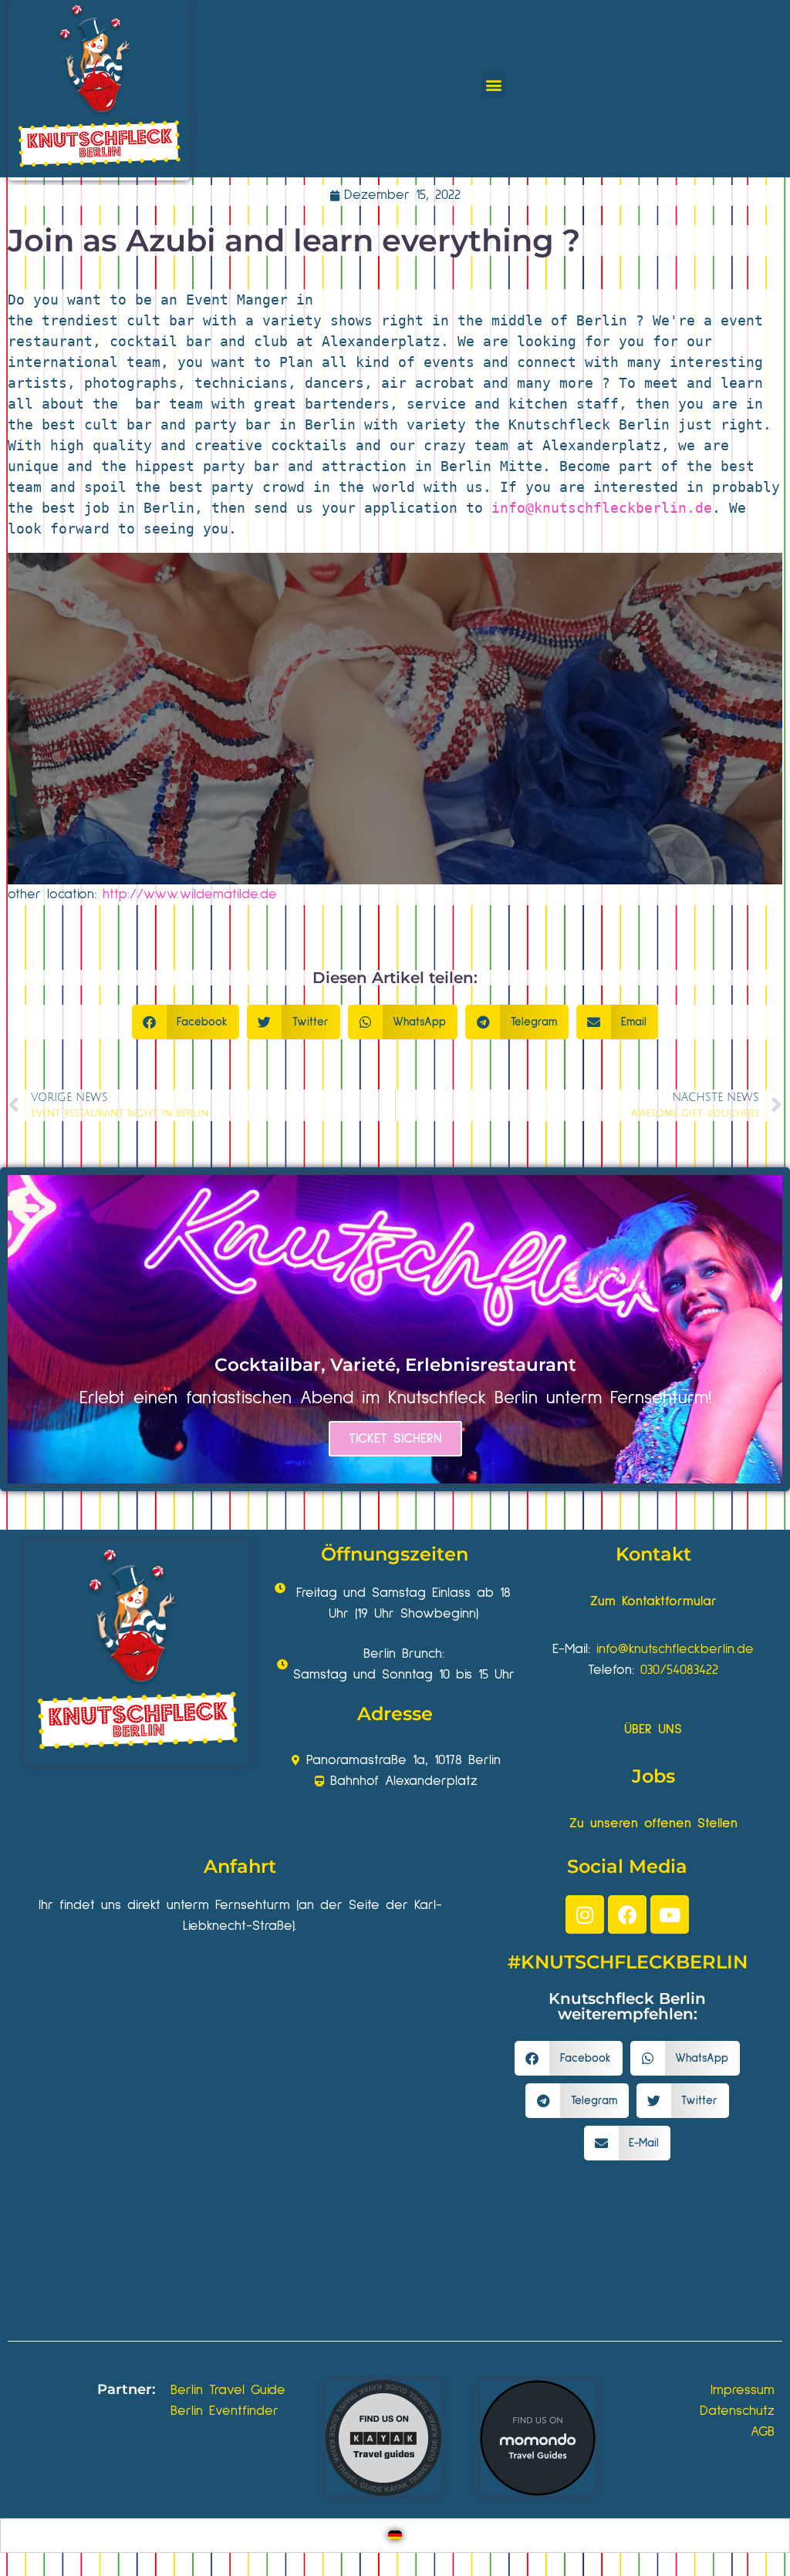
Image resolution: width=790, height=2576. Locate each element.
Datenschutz (737, 2411)
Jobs (653, 1776)
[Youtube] (670, 1914)
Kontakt (653, 1554)
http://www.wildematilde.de (190, 894)
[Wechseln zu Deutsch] (395, 2536)
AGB (763, 2432)
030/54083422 (679, 1670)
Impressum (743, 2390)
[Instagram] (585, 1914)
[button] (494, 85)
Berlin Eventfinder (225, 2411)
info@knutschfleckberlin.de (602, 508)
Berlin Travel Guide (228, 2390)
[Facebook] (627, 1914)
